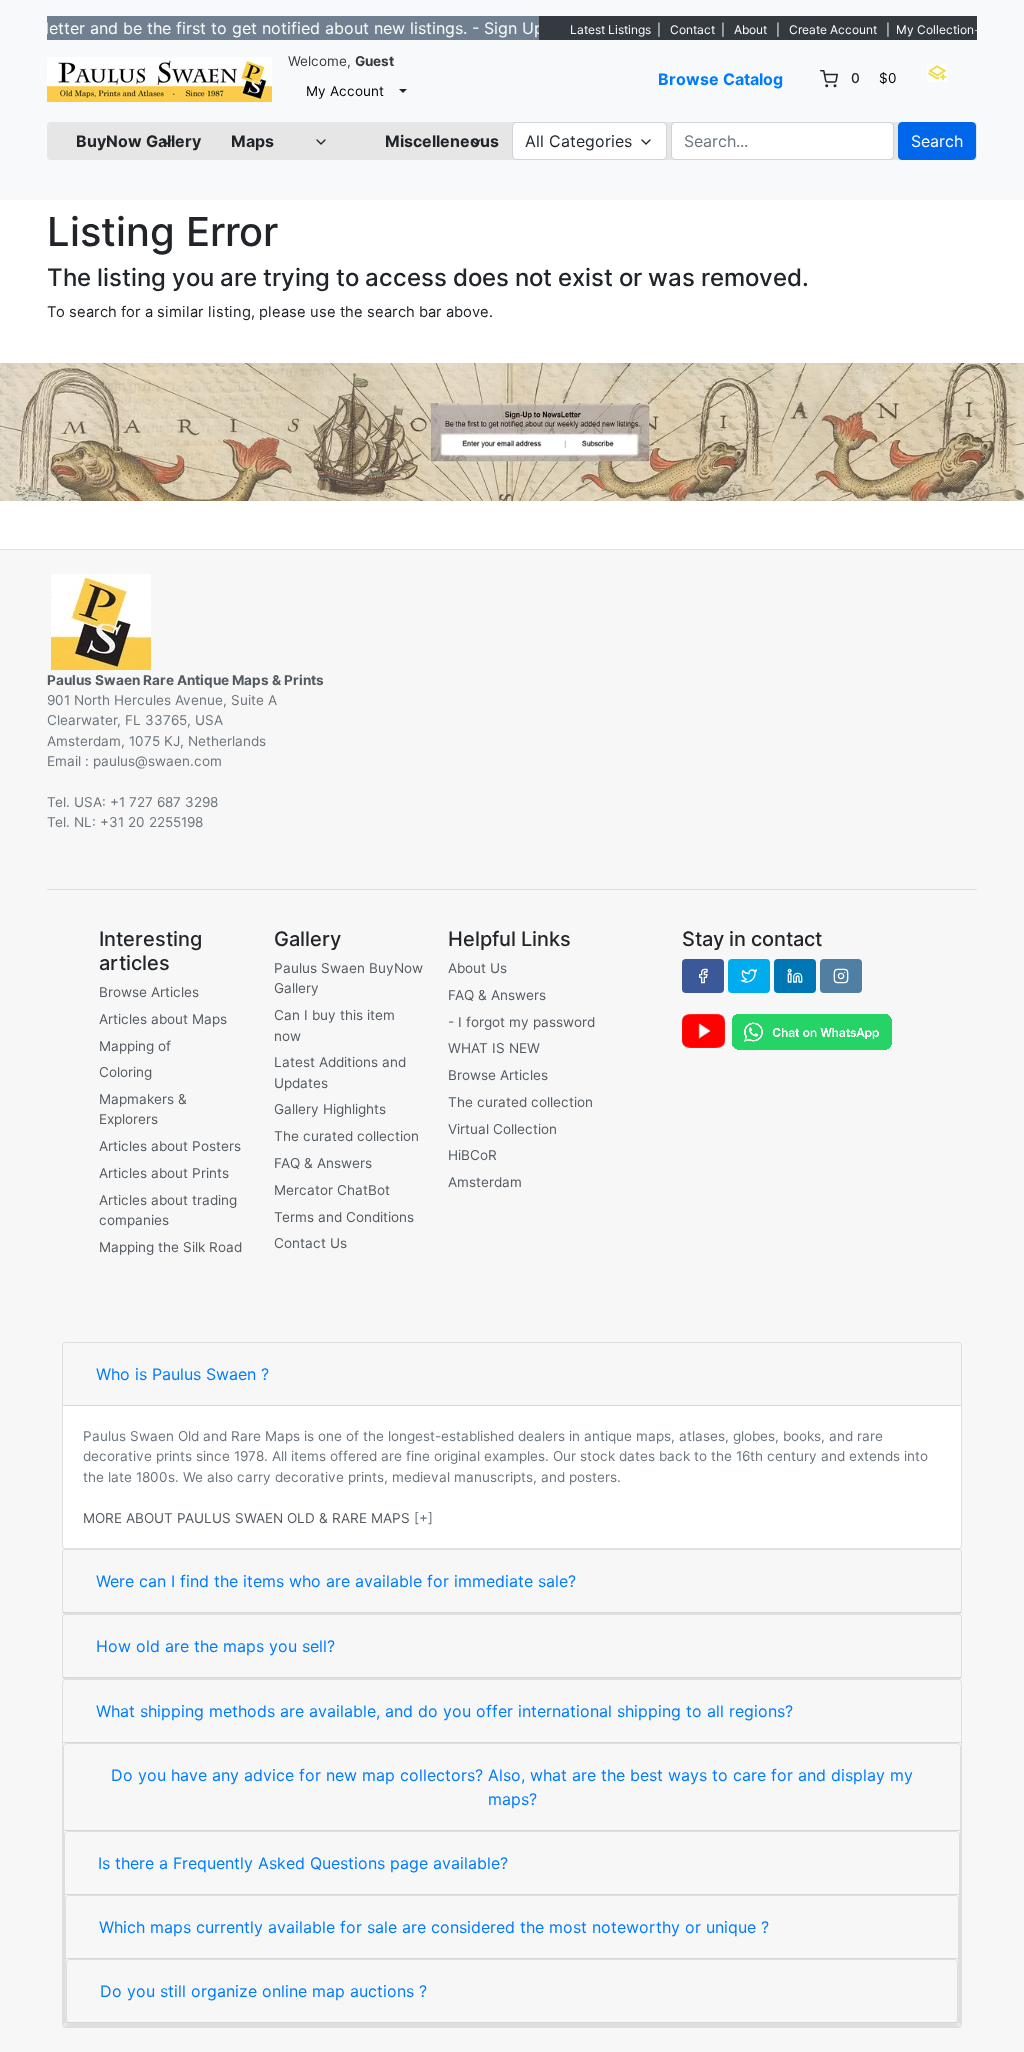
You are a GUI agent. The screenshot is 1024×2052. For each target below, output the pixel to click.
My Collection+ (939, 29)
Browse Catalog (720, 79)
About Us (477, 968)
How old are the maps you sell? (215, 1646)
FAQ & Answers (323, 1163)
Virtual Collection (502, 1129)
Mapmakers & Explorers (143, 1109)
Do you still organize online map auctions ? (263, 1991)
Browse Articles (149, 992)
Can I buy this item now (334, 1025)
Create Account (833, 29)
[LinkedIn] (795, 976)
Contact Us (310, 1243)
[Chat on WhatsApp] (812, 1030)
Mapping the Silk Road (170, 1247)
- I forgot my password (521, 1022)
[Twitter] (749, 976)
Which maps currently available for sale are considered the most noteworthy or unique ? (434, 1927)
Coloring (125, 1072)
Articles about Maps (163, 1019)
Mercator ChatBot (332, 1190)
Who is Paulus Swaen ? (182, 1374)
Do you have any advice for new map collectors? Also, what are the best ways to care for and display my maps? (512, 1787)
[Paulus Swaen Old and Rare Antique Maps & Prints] (159, 79)
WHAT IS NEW (494, 1048)
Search (937, 141)
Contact (692, 29)
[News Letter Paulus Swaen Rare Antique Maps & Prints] (512, 430)
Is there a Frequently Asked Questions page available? (303, 1863)
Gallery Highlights (330, 1109)
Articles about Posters (170, 1146)
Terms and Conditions (344, 1217)
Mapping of (135, 1046)
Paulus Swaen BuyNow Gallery (348, 978)
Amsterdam (485, 1182)
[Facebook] (703, 976)
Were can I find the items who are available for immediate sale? (336, 1581)
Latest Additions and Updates (340, 1072)
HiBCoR (472, 1155)
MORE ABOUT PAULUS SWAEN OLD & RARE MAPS (246, 1518)
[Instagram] (841, 976)
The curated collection (346, 1136)
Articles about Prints (164, 1173)
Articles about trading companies (168, 1210)
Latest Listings (610, 29)
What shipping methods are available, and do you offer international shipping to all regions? (444, 1711)
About (750, 29)
